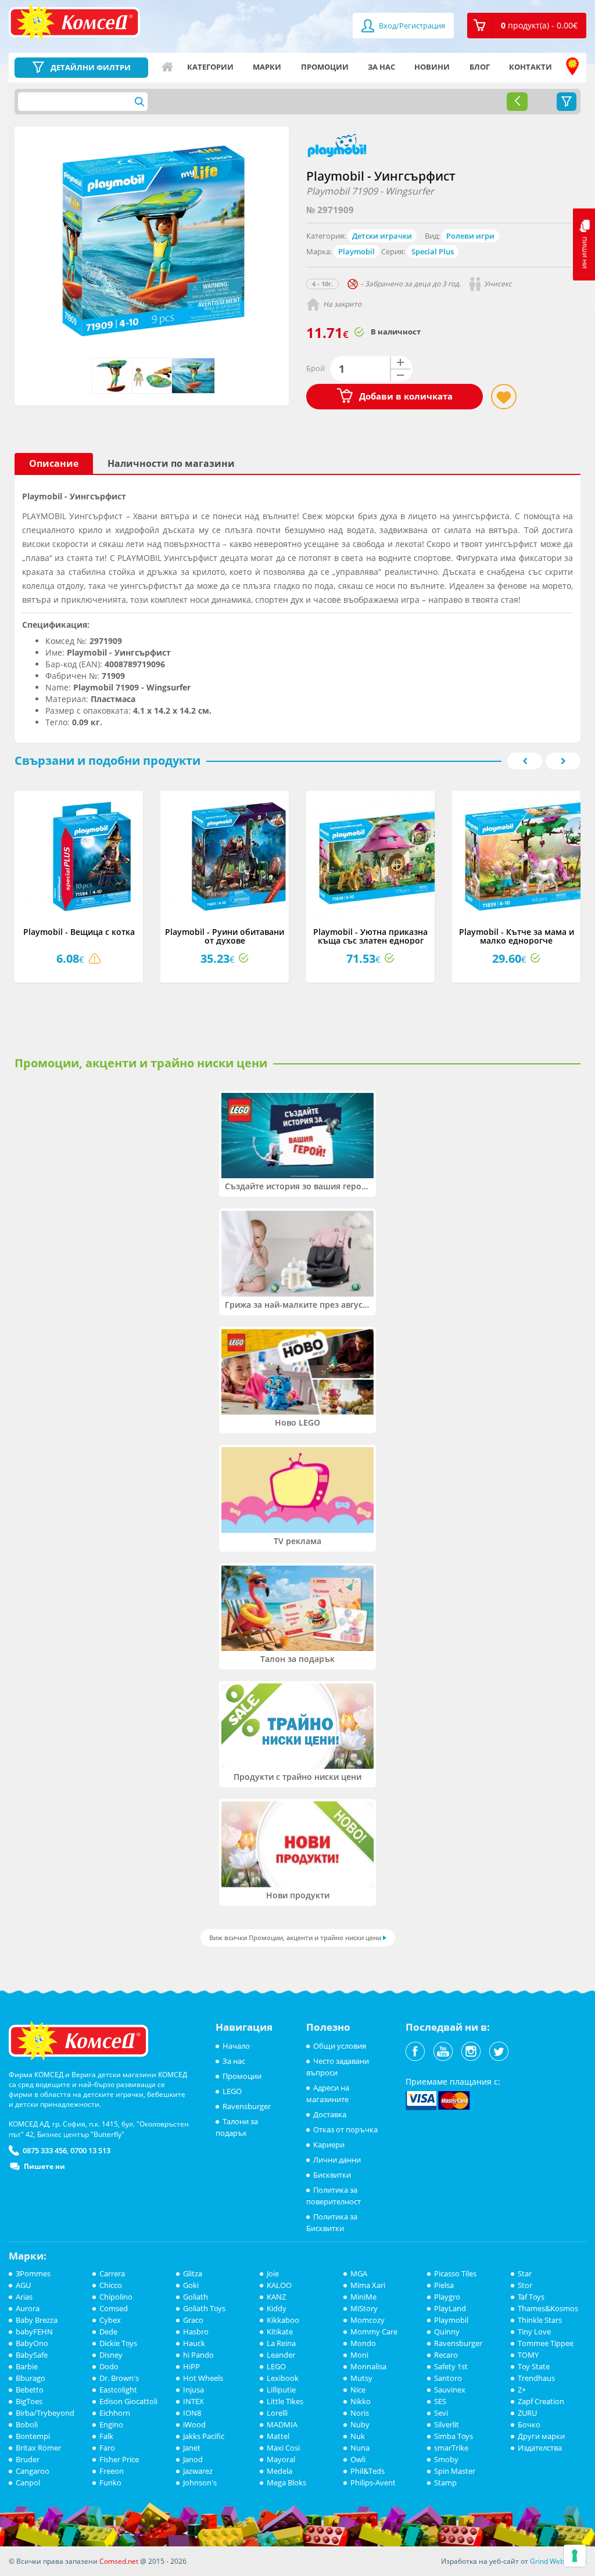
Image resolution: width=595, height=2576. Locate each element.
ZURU (527, 2413)
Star (525, 2273)
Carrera (112, 2273)
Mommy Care (374, 2332)
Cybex (110, 2320)
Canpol (28, 2483)
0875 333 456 (45, 2150)
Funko (110, 2483)
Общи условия (340, 2046)
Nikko (361, 2401)
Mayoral (281, 2459)
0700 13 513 (90, 2150)
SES (440, 2401)
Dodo (109, 2366)
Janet (192, 2448)
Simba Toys (454, 2436)
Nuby (360, 2424)
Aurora (28, 2308)
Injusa (193, 2390)
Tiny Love (534, 2332)
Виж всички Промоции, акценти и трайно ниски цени (295, 1938)
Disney (111, 2355)
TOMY (528, 2355)
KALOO (279, 2285)
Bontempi (33, 2436)
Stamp (445, 2483)
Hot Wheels (203, 2378)
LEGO (232, 2091)
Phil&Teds (368, 2471)
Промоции (325, 67)
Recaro (446, 2355)
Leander (281, 2355)
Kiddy (277, 2308)
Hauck (194, 2343)
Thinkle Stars (540, 2320)
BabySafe (32, 2355)
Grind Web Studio (558, 2561)
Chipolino (116, 2297)
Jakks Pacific (204, 2436)
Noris (360, 2413)
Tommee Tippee (546, 2343)
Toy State (534, 2366)
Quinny (447, 2332)
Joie (273, 2273)
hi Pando (198, 2355)
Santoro (448, 2378)
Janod (193, 2459)
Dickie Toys (118, 2343)
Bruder (28, 2459)
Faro (107, 2448)
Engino (111, 2424)
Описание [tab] (54, 463)
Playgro (447, 2297)
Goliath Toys (204, 2308)
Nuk (358, 2436)
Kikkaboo (283, 2320)
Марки (267, 67)
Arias (24, 2297)
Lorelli (277, 2413)
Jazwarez (198, 2471)
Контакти (531, 67)
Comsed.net (119, 2561)
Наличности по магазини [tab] (171, 463)
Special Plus (433, 251)
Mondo (363, 2343)
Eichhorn (115, 2413)
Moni (359, 2355)
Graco (193, 2320)
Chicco (111, 2285)
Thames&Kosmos (548, 2308)
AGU (23, 2285)
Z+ (522, 2390)
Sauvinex (450, 2390)
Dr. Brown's (119, 2378)
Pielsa (444, 2285)
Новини (432, 67)
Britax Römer (38, 2448)
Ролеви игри (470, 236)
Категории (210, 67)
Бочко (529, 2424)
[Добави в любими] (504, 397)
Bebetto (30, 2390)
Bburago (31, 2378)
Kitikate (280, 2332)
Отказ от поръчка (345, 2129)
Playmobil (356, 251)
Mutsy (361, 2378)
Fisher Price (119, 2459)
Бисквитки (332, 2175)
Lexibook (283, 2378)
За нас (381, 67)
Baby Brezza (37, 2320)
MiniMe (363, 2297)
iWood (194, 2424)
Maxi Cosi (283, 2448)
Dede (108, 2332)
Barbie (27, 2366)
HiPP (191, 2366)
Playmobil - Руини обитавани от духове (225, 936)
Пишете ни (44, 2166)
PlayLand (450, 2308)
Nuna (360, 2448)
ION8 (192, 2413)
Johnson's (200, 2483)
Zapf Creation (541, 2401)
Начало (167, 67)
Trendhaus (536, 2378)
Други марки (541, 2436)
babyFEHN (34, 2332)
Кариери (329, 2145)
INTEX (193, 2401)
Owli (358, 2459)
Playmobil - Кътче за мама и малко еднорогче (517, 936)
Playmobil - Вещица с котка (79, 932)
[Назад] (517, 102)
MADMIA (282, 2424)
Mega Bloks (286, 2483)
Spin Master (455, 2471)
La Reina (281, 2343)
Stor (525, 2285)
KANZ (276, 2297)
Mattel (278, 2436)
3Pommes (33, 2273)
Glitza (193, 2273)
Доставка (330, 2114)
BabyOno (32, 2343)
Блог (480, 67)
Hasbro (196, 2332)
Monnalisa (368, 2366)
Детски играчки (382, 236)
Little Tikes (285, 2401)
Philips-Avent (373, 2483)
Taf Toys (531, 2297)
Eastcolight (118, 2390)
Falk (106, 2436)
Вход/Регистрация (411, 26)
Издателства (540, 2448)
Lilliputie (281, 2390)
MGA (359, 2273)
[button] (527, 26)
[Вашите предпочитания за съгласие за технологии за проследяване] (575, 2556)
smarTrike (451, 2448)
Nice (358, 2390)
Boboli (27, 2424)
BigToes (29, 2401)
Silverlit (447, 2424)
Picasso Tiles (455, 2273)
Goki (191, 2285)
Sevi (441, 2413)
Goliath (196, 2297)
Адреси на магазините (572, 67)
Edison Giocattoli (128, 2401)
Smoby (446, 2459)
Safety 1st (451, 2366)
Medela (279, 2471)
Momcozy (368, 2320)
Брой (316, 368)
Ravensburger (247, 2106)
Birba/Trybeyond (45, 2413)
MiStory (364, 2308)
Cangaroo (33, 2471)
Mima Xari (368, 2285)
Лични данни (337, 2160)
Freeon (112, 2471)
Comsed (114, 2308)
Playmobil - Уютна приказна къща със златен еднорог (370, 936)
